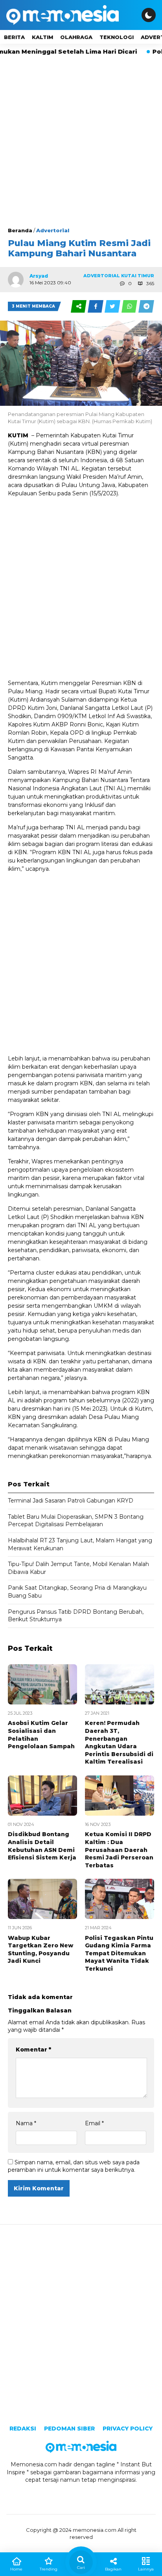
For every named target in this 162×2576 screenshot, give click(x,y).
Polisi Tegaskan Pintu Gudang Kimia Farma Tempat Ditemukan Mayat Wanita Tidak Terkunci (119, 1953)
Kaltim (42, 37)
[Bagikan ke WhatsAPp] (130, 306)
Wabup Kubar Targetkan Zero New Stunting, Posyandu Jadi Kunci (40, 1950)
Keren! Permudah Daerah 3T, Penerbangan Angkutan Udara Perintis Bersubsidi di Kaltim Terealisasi (119, 1742)
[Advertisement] (81, 141)
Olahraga (76, 37)
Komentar (33, 2050)
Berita (14, 37)
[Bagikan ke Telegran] (146, 306)
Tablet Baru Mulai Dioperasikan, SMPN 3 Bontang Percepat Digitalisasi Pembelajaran (76, 1521)
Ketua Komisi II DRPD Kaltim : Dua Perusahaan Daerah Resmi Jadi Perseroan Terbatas (119, 1850)
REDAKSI (23, 2429)
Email (94, 2123)
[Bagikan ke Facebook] (96, 306)
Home (16, 2569)
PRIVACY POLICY (128, 2429)
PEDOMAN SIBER (69, 2429)
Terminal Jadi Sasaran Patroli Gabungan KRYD (71, 1501)
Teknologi (117, 37)
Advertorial (53, 230)
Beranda (20, 230)
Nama (26, 2123)
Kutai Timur (138, 276)
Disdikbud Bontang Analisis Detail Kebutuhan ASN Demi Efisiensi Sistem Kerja (42, 1846)
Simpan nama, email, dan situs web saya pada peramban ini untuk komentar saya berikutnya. (74, 2166)
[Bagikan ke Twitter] (113, 306)
